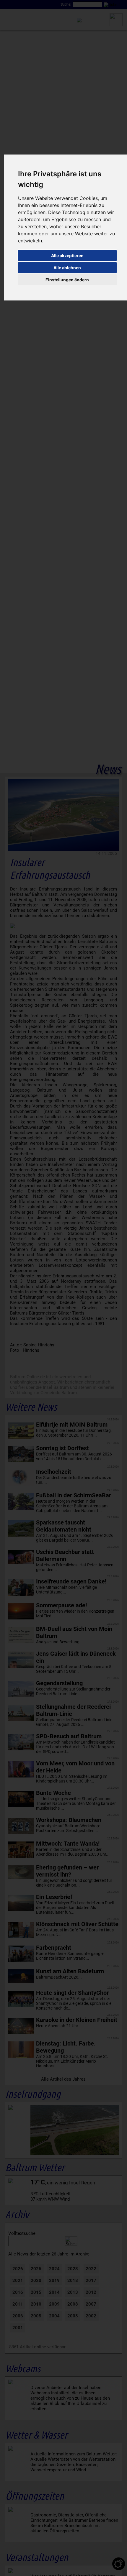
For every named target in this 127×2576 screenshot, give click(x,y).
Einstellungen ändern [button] (67, 280)
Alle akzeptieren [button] (67, 256)
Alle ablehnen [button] (67, 268)
